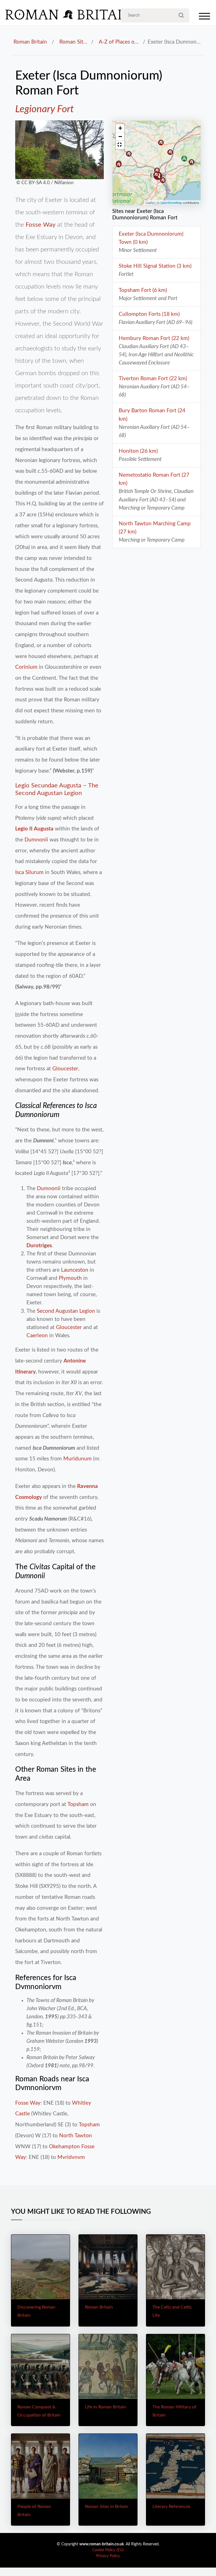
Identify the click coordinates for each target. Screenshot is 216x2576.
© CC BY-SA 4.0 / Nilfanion (44, 183)
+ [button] (120, 128)
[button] (120, 145)
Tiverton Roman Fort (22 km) (153, 379)
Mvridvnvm (71, 2157)
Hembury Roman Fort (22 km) (154, 338)
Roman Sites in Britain (85, 42)
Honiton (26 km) (138, 451)
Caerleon (37, 1336)
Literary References (171, 2507)
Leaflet (150, 202)
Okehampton (64, 2147)
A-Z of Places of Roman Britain (135, 42)
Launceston (75, 1270)
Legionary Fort (44, 109)
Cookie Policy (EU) (108, 2550)
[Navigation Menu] (204, 18)
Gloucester (65, 1069)
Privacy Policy (108, 2556)
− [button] (120, 137)
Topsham (78, 1804)
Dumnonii (36, 840)
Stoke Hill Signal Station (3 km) (155, 266)
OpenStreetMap (171, 202)
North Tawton (76, 2136)
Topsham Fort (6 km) (143, 290)
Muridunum (77, 1459)
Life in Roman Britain (105, 2407)
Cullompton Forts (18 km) (149, 314)
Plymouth (70, 1278)
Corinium (26, 667)
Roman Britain (30, 42)
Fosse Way (40, 225)
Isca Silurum (29, 872)
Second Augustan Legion (66, 1311)
